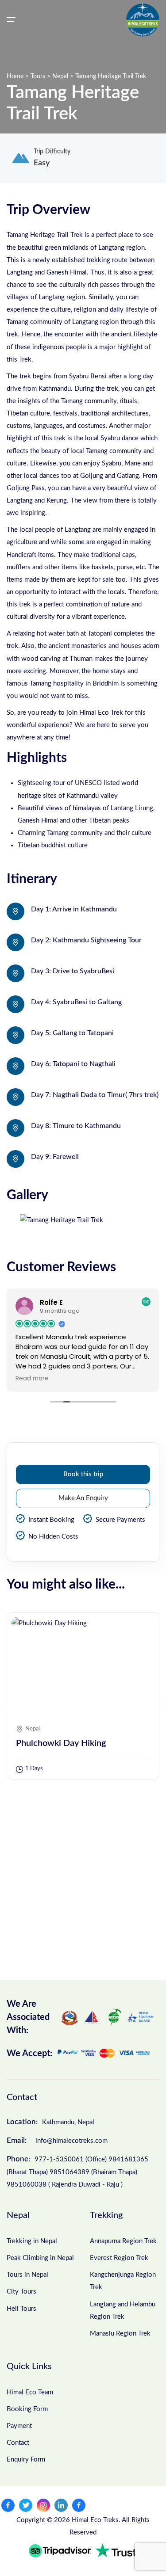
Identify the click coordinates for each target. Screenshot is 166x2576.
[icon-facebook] (8, 2505)
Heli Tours (21, 2309)
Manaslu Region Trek (120, 2334)
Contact (18, 2443)
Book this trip (83, 1474)
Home (16, 76)
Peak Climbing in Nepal (40, 2258)
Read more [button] (85, 1379)
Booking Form (27, 2409)
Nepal (61, 76)
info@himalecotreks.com (57, 2140)
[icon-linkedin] (61, 2505)
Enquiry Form (26, 2460)
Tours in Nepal (27, 2275)
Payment (19, 2426)
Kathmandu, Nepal (50, 2122)
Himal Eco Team (30, 2392)
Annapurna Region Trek (123, 2241)
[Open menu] (11, 19)
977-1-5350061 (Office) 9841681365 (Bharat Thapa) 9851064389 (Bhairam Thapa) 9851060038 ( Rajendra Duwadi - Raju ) (77, 2172)
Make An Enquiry (83, 1498)
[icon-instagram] (43, 2505)
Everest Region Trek (119, 2258)
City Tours (21, 2292)
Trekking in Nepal (32, 2241)
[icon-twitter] (26, 2505)
